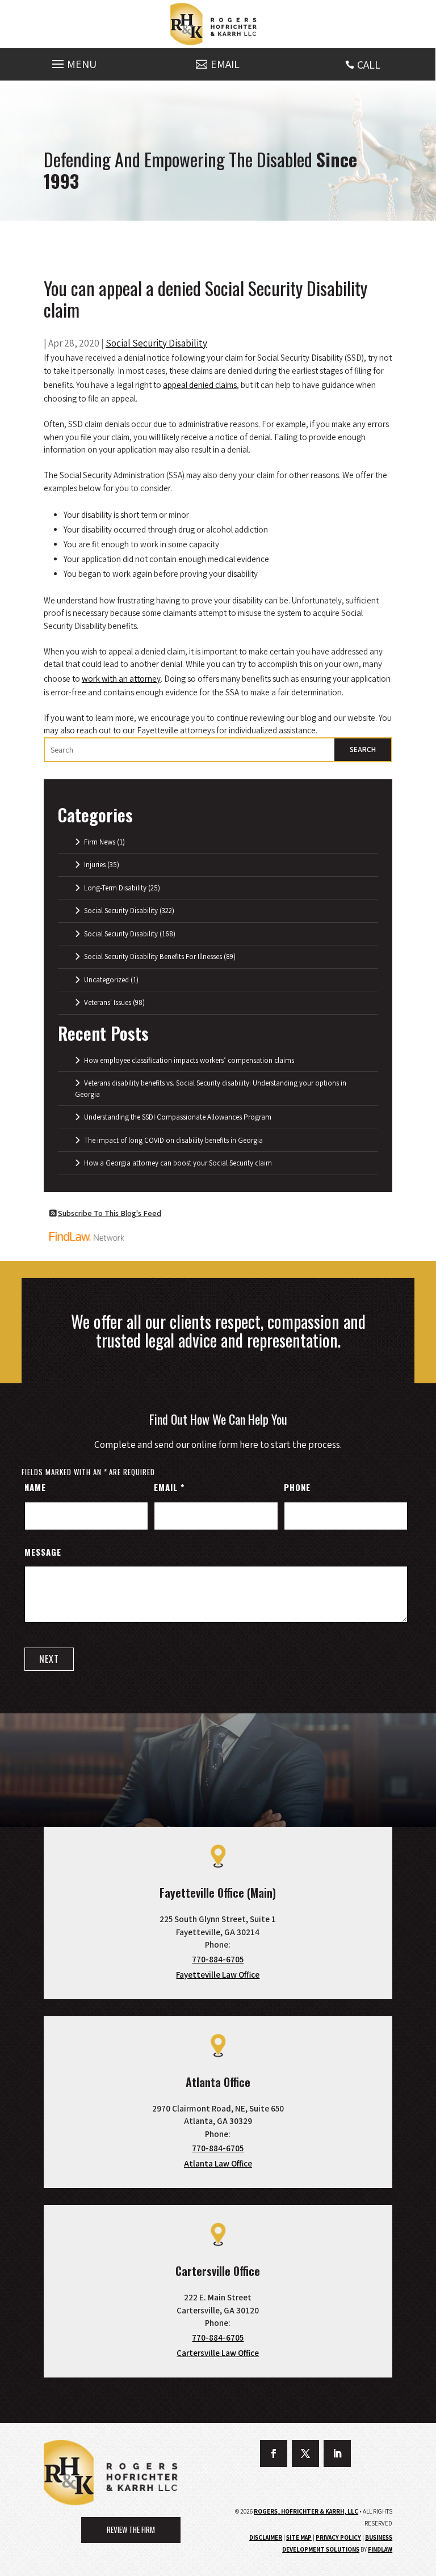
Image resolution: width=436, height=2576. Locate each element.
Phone (297, 1487)
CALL (369, 65)
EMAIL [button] (225, 64)
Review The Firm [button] (131, 2529)
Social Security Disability (156, 343)
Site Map (299, 2537)
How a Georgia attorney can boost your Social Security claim (178, 1163)
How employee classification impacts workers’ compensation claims (189, 1060)
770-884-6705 (218, 1959)
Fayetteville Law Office (218, 1975)
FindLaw (380, 2549)
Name (35, 1487)
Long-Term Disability (115, 888)
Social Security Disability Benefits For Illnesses (153, 957)
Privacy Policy (338, 2537)
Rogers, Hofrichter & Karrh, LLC (306, 2511)
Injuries (95, 865)
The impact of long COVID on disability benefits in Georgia (173, 1140)
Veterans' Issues (108, 1002)
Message (43, 1552)
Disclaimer (266, 2537)
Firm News (100, 842)
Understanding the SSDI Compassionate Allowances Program (178, 1117)
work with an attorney (121, 679)
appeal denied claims (200, 385)
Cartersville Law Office (218, 2353)
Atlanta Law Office (218, 2163)
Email (169, 1487)
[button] (73, 61)
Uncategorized (106, 980)
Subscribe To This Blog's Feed (110, 1213)
